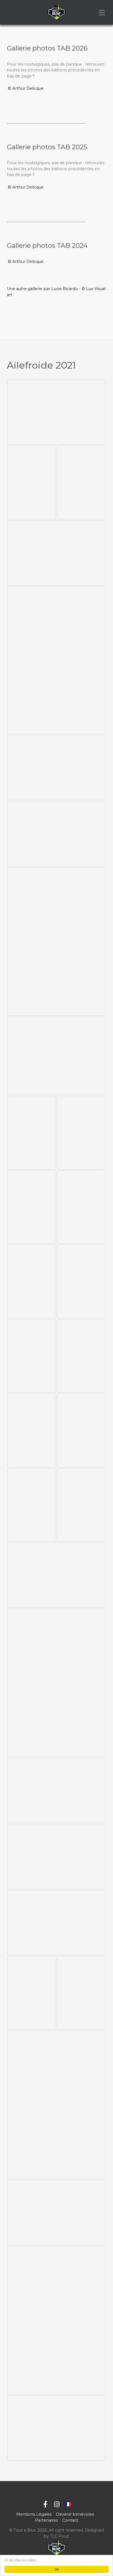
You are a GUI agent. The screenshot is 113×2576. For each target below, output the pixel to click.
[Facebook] (45, 2505)
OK (57, 2569)
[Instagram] (57, 2505)
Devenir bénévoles (75, 2514)
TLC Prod (59, 2536)
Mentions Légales (34, 2514)
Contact (70, 2520)
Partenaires (46, 2520)
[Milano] (56, 12)
